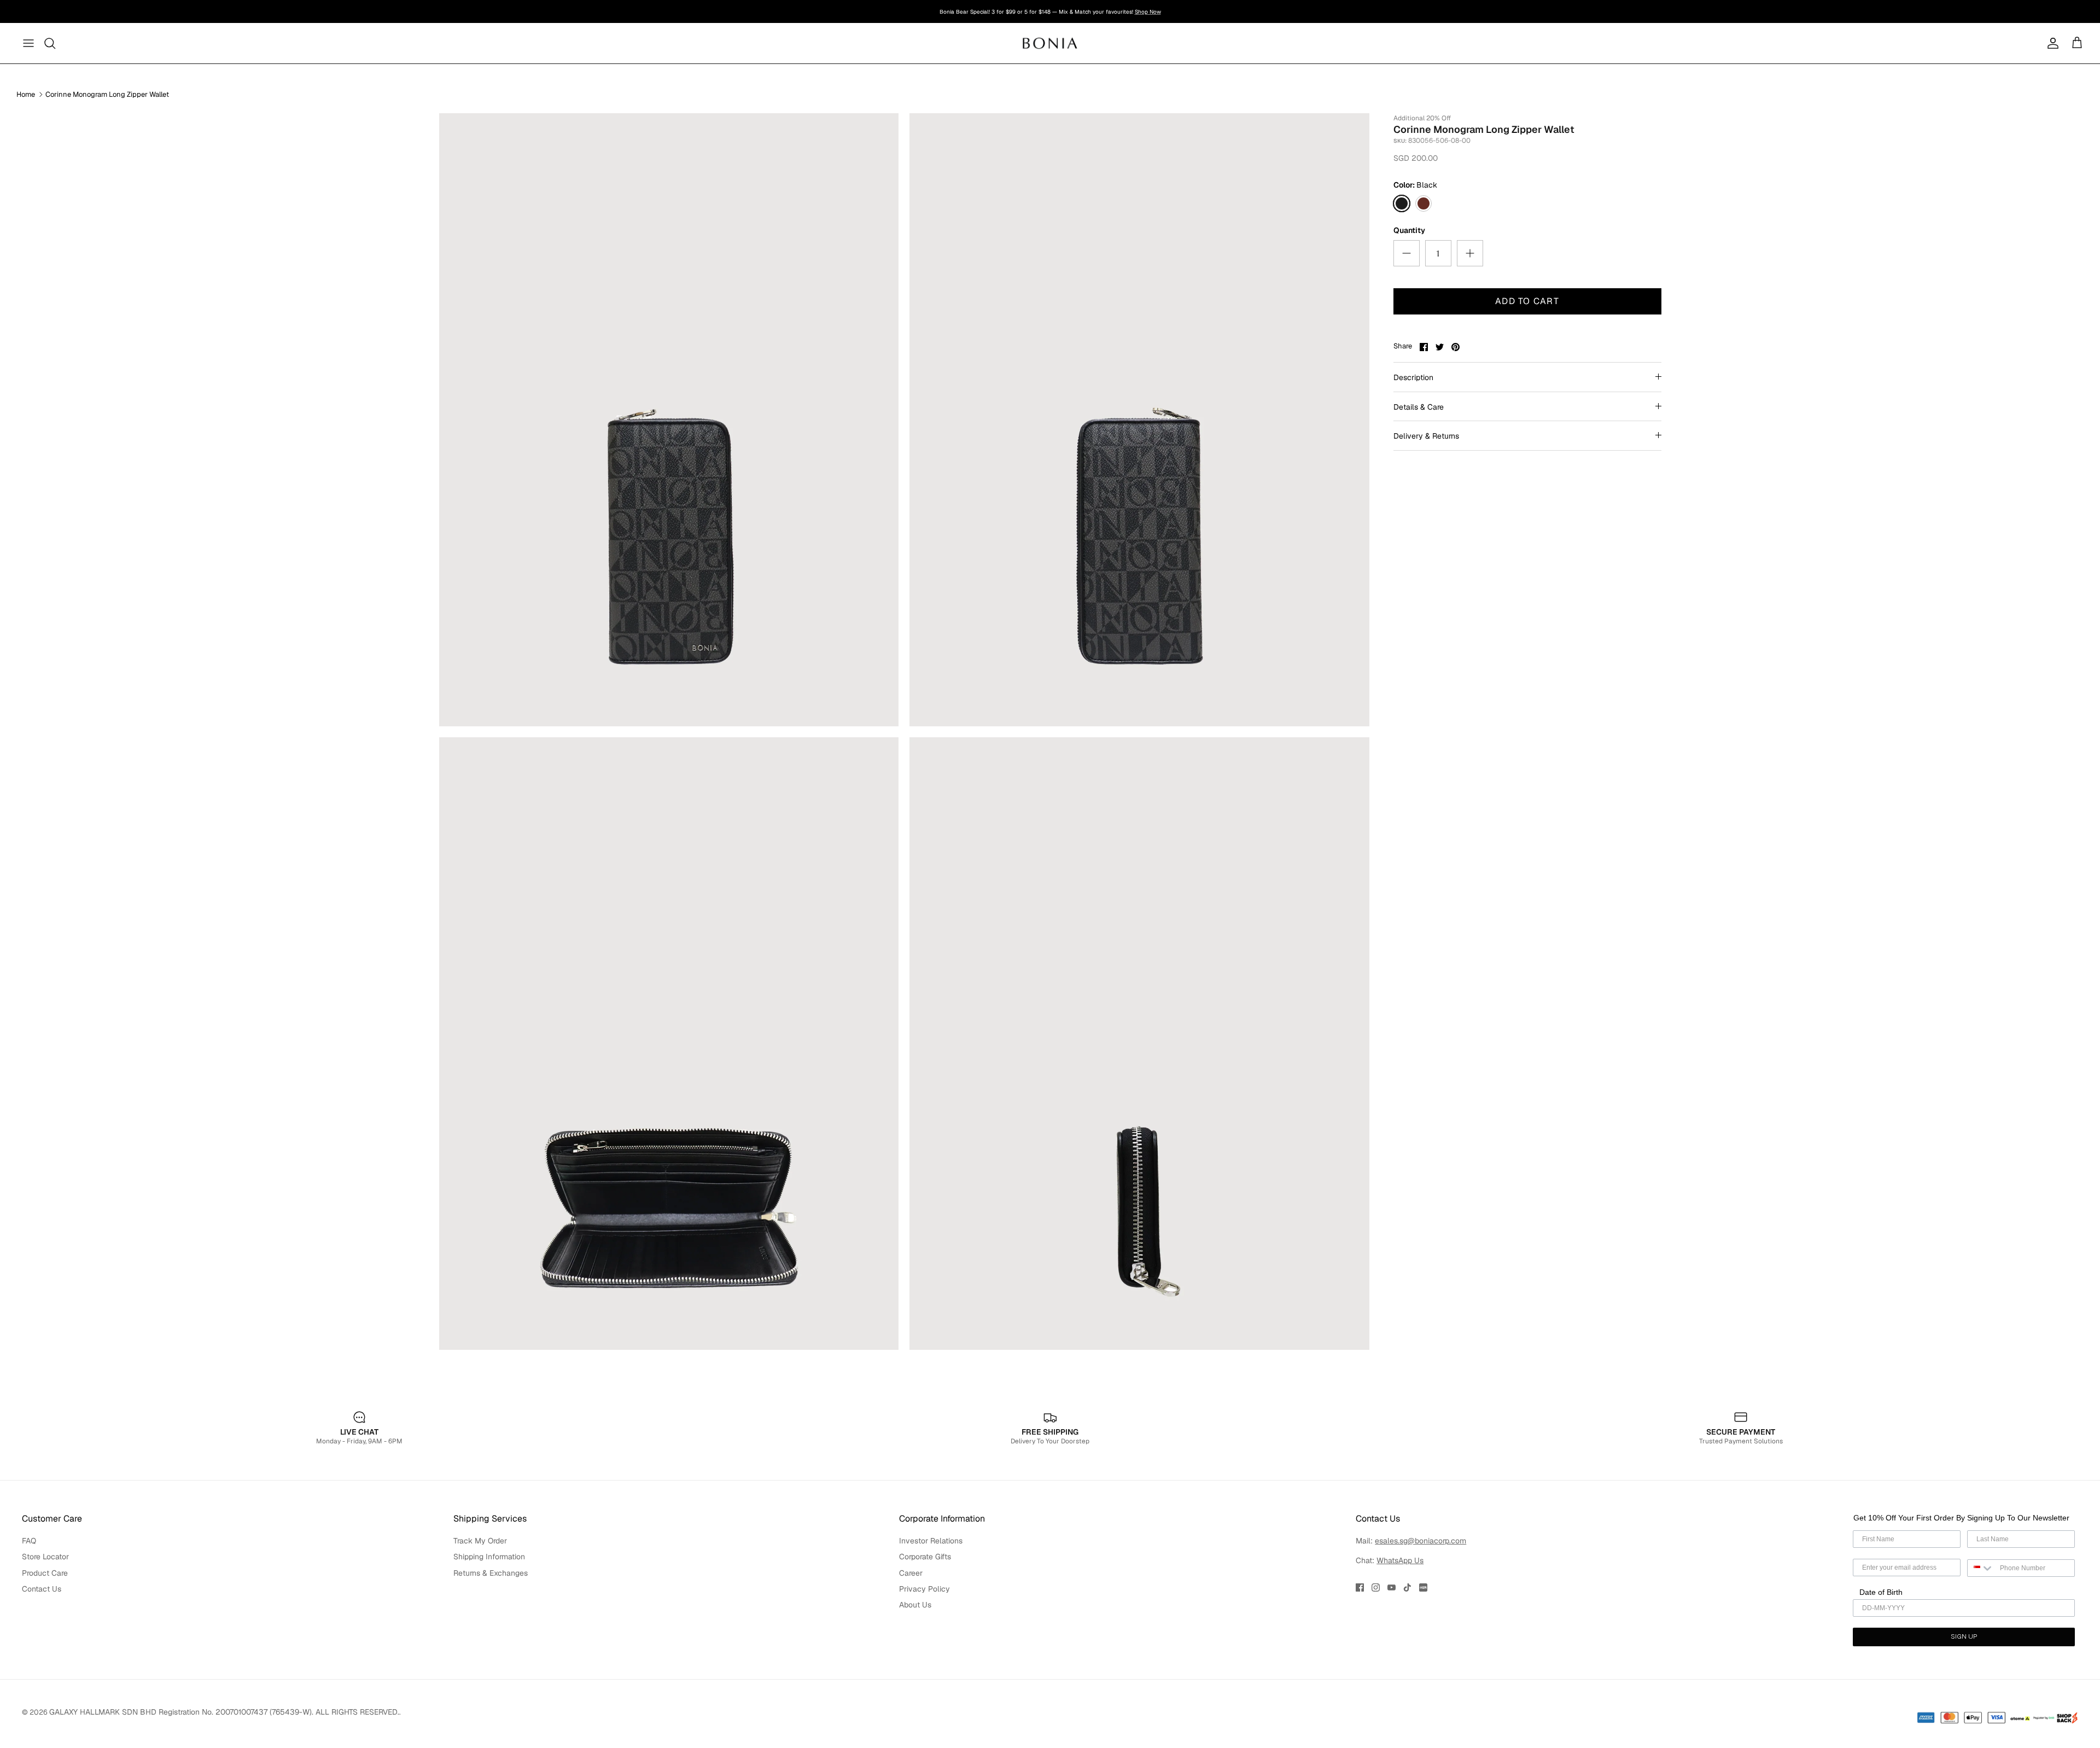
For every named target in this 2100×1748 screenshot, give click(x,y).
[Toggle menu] (28, 43)
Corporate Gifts (925, 1557)
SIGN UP (1964, 1637)
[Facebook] (1360, 1587)
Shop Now (1128, 12)
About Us (915, 1605)
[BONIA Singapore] (1050, 43)
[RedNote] (1423, 1587)
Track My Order (480, 1541)
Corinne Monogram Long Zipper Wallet (107, 94)
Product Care (45, 1573)
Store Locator (45, 1557)
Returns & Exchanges (491, 1573)
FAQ (29, 1541)
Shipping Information (489, 1557)
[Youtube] (1392, 1587)
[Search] (50, 43)
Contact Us (42, 1589)
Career (911, 1573)
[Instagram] (1376, 1587)
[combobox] (1981, 1568)
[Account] (2051, 43)
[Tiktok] (1407, 1587)
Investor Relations (931, 1541)
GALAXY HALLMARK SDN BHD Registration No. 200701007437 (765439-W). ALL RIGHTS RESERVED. (224, 1712)
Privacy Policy (924, 1589)
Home (26, 94)
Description (1413, 377)
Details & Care (1419, 407)
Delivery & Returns (1426, 436)
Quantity (1409, 230)
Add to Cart (1527, 301)
